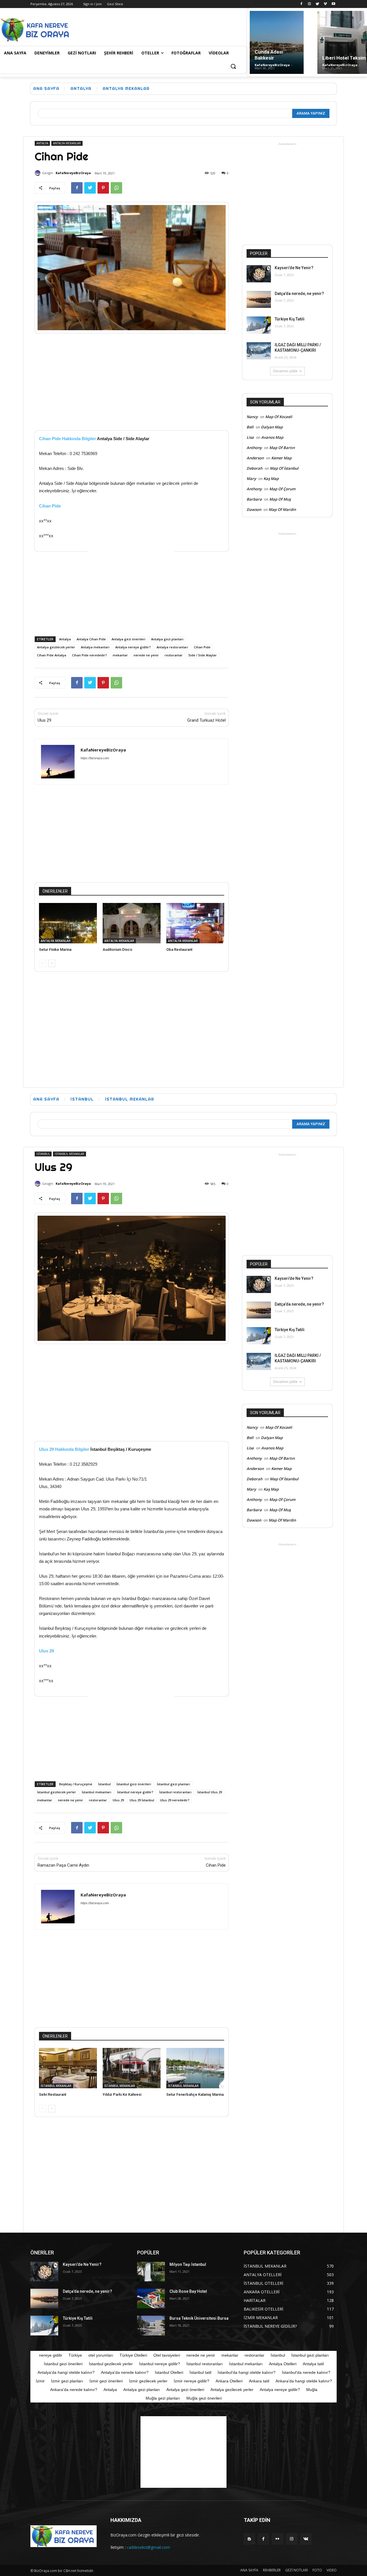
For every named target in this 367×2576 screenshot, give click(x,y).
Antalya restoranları (172, 647)
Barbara (254, 499)
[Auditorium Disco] (132, 923)
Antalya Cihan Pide (91, 639)
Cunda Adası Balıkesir (269, 55)
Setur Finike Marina (55, 949)
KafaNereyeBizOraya (272, 65)
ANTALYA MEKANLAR (126, 88)
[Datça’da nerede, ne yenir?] (259, 300)
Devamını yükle (285, 371)
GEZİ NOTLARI (297, 2570)
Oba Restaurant (179, 949)
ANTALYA (81, 88)
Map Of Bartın (282, 448)
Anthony (254, 448)
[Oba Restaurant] (195, 923)
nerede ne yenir (146, 655)
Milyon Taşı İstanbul (188, 2264)
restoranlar (174, 655)
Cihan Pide (50, 506)
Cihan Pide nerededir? (89, 655)
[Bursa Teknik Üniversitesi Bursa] (151, 2325)
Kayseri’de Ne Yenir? (294, 268)
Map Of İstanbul (284, 468)
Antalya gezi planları (167, 639)
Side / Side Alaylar (203, 655)
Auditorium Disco (117, 949)
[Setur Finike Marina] (68, 923)
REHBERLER (272, 2570)
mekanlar (120, 655)
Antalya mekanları (95, 647)
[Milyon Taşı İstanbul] (151, 2272)
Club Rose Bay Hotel (188, 2291)
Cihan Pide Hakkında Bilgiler (68, 439)
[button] (233, 67)
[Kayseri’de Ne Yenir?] (259, 274)
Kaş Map (271, 479)
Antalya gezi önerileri (128, 639)
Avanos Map (272, 437)
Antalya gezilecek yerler (56, 647)
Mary (251, 479)
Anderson (255, 458)
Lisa (250, 437)
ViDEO (332, 2570)
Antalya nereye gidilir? (133, 647)
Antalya (65, 639)
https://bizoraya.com (95, 758)
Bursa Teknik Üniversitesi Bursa (199, 2318)
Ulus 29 (44, 720)
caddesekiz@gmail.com (148, 2547)
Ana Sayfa (46, 88)
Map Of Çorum (282, 489)
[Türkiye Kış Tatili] (259, 325)
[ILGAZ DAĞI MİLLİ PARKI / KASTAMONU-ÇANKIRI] (259, 351)
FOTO (317, 2570)
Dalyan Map (272, 427)
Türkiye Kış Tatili (290, 319)
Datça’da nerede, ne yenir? (299, 294)
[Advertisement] (176, 29)
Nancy (252, 417)
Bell (250, 427)
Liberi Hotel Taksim (344, 58)
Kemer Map (281, 458)
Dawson (254, 509)
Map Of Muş (280, 499)
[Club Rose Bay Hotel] (151, 2298)
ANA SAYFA (249, 2570)
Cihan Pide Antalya (52, 655)
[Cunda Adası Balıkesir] (277, 42)
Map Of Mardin (282, 509)
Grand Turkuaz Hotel (206, 720)
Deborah (254, 468)
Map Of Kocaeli (279, 417)
